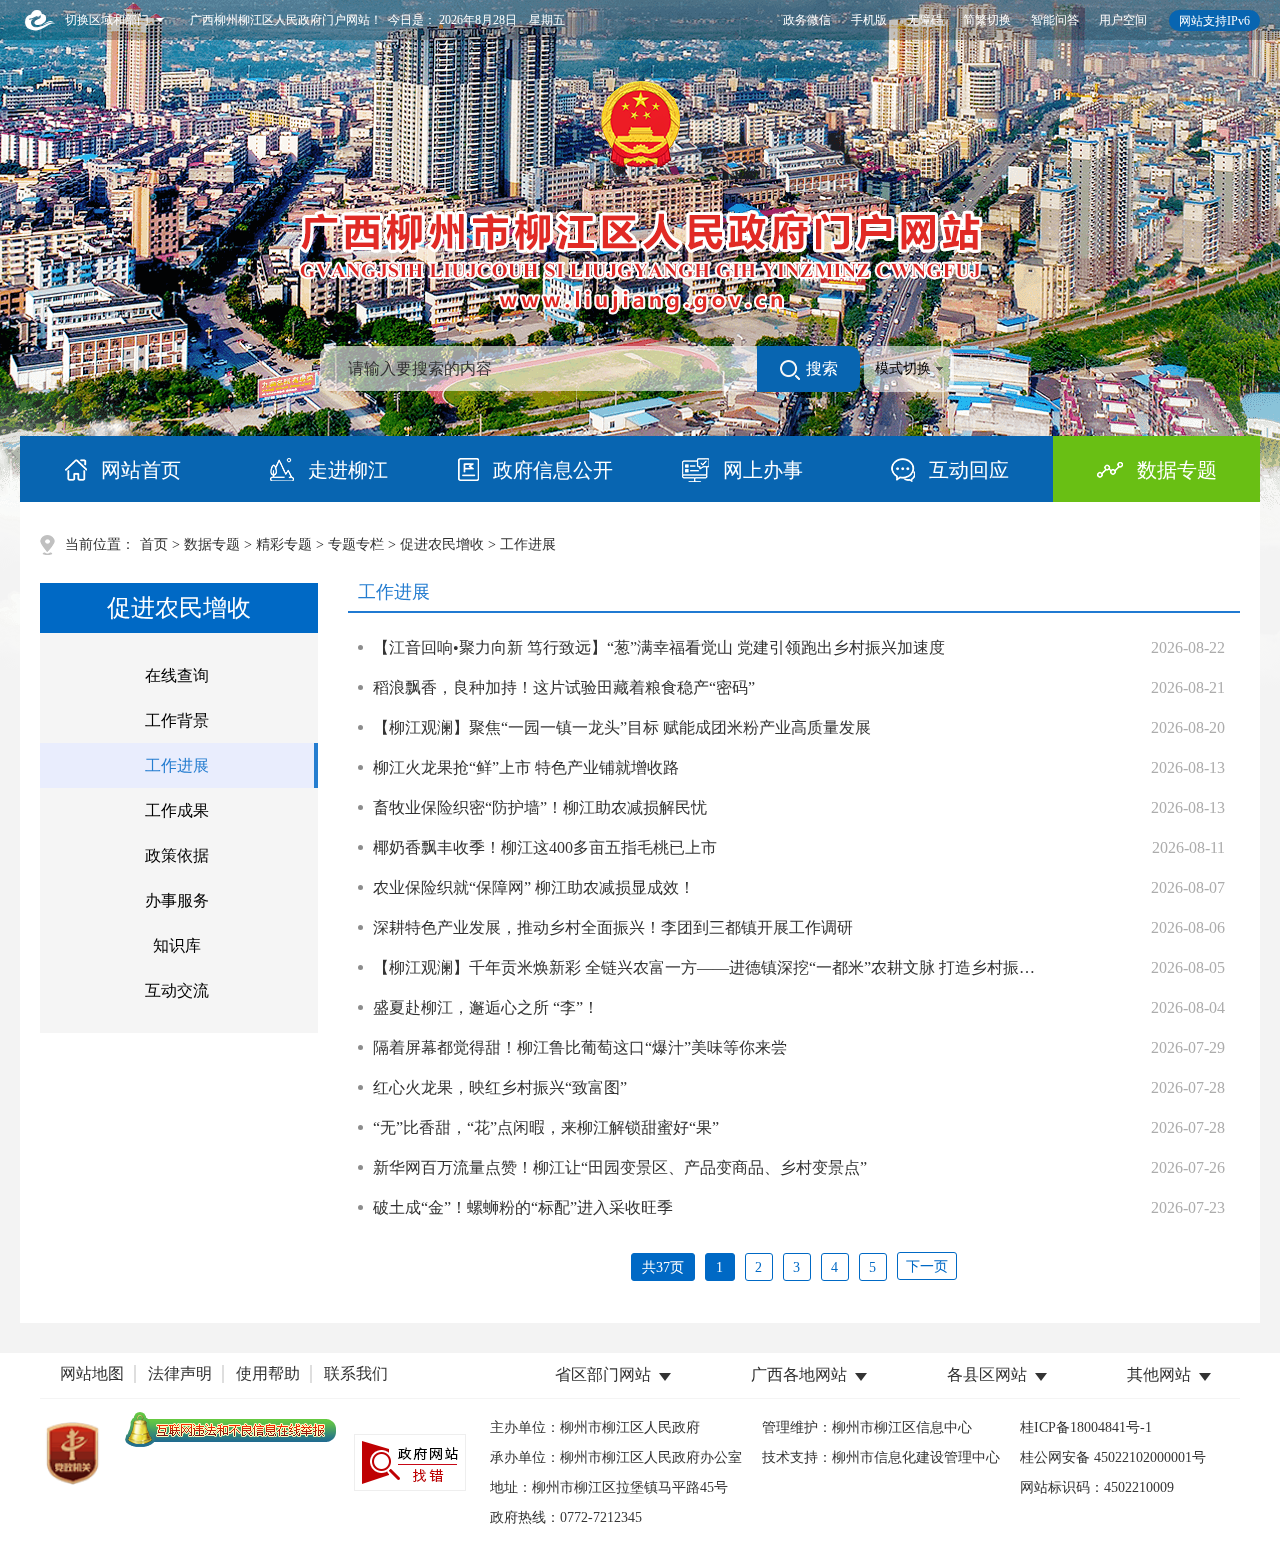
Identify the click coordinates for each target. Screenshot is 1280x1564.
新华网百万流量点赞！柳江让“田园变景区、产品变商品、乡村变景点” (620, 1167)
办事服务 (177, 900)
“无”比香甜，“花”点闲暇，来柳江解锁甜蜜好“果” (546, 1127)
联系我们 (356, 1373)
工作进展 (177, 765)
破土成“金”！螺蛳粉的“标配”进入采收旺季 (523, 1207)
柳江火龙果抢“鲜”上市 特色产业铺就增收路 (526, 767)
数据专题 (212, 544)
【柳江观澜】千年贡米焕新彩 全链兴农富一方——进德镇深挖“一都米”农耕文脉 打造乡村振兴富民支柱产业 (752, 967)
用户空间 (1123, 20)
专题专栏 (356, 544)
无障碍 (925, 20)
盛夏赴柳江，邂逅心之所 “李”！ (486, 1007)
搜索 (822, 368)
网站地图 (92, 1373)
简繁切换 (987, 20)
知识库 (177, 945)
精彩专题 (284, 544)
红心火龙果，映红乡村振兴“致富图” (500, 1087)
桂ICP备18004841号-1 (1086, 1427)
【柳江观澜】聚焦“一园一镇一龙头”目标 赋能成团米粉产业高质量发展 (622, 727)
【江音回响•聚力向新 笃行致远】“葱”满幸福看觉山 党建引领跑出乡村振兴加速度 (659, 647)
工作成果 (177, 810)
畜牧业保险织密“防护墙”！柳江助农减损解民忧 (540, 807)
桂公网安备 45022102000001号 (1113, 1457)
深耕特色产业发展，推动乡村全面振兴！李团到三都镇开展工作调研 (613, 927)
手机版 (869, 20)
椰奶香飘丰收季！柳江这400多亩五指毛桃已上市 (545, 847)
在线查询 (177, 675)
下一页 (927, 1266)
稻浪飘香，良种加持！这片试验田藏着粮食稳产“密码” (564, 687)
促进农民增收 (442, 544)
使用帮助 (268, 1373)
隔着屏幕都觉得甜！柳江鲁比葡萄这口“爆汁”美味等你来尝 (580, 1047)
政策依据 (177, 855)
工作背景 (177, 720)
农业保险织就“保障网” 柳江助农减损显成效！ (534, 887)
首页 (154, 544)
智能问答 (1055, 20)
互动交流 (177, 990)
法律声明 (180, 1373)
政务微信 (807, 20)
